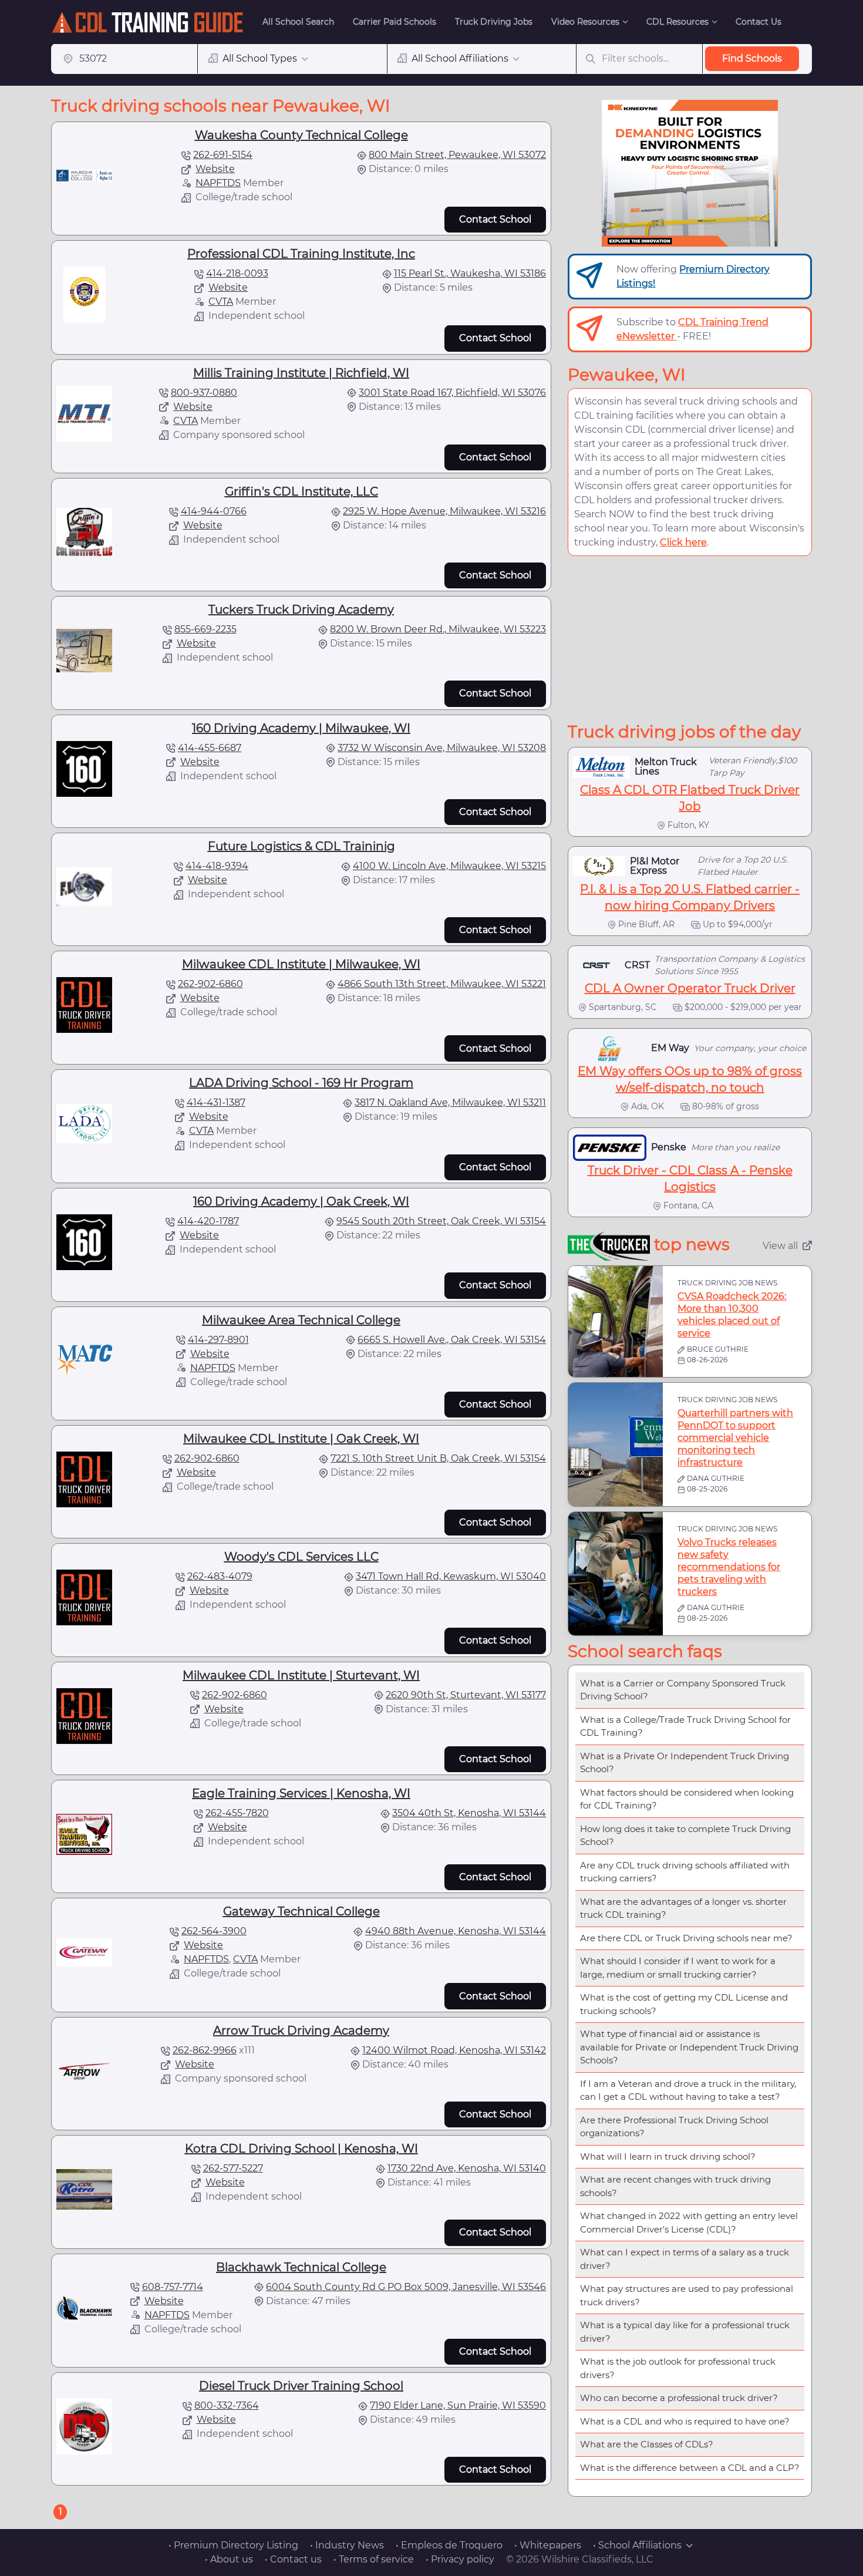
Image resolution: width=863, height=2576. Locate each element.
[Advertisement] (690, 639)
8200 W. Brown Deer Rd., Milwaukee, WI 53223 (438, 629)
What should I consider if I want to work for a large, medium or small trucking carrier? (678, 1968)
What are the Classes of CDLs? (647, 2444)
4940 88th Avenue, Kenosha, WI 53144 (456, 1931)
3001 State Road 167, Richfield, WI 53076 (452, 393)
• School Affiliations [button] (637, 2545)
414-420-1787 (208, 1221)
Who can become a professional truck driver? (679, 2398)
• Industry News (347, 2545)
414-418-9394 (217, 866)
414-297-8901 (218, 1340)
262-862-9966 (205, 2050)
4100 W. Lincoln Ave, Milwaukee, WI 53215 (449, 866)
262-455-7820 (237, 1813)
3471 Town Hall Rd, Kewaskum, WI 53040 (451, 1576)
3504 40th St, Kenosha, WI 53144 (469, 1813)
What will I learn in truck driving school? (668, 2156)
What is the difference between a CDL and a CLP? (690, 2468)
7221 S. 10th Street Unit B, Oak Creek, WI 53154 (438, 1458)
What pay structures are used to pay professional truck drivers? (687, 2295)
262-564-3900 (214, 1931)
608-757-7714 (173, 2287)
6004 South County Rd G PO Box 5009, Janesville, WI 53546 (406, 2287)
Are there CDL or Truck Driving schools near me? (686, 1938)
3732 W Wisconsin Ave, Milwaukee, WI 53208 (442, 748)
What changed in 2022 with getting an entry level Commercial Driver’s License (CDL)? (689, 2223)
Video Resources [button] (585, 22)
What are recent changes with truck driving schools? (675, 2186)
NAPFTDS (218, 183)
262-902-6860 (210, 984)
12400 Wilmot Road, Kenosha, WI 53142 (454, 2050)
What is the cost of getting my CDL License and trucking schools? (684, 2004)
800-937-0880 (204, 393)
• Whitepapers (548, 2545)
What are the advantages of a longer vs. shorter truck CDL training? (683, 1908)
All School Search (298, 22)
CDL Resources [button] (677, 22)
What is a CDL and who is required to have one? (685, 2421)
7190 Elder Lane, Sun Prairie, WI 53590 (458, 2405)
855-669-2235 (205, 629)
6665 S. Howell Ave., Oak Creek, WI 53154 (452, 1340)
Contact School (495, 219)
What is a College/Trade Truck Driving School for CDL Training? (685, 1726)
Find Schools (752, 58)
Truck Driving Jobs (494, 22)
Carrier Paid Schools (395, 22)
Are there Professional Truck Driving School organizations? (674, 2127)
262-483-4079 (220, 1576)
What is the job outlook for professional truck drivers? (678, 2368)
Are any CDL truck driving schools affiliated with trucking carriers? (685, 1872)
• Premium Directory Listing (233, 2545)
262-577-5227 (233, 2168)
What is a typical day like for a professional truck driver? (685, 2332)
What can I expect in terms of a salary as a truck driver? (685, 2259)
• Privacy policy (460, 2559)
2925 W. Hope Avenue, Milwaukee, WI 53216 (444, 511)
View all (780, 1246)
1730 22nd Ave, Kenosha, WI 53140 (467, 2168)
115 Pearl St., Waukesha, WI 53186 (470, 273)
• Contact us (293, 2559)
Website (215, 169)
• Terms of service (374, 2559)
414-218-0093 (237, 273)
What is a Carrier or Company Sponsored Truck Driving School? (683, 1690)
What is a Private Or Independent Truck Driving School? (685, 1763)
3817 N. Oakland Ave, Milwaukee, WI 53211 (450, 1102)
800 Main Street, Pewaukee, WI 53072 (457, 155)
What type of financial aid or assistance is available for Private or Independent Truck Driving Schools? (689, 2047)
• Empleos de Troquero (449, 2545)
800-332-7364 (227, 2405)
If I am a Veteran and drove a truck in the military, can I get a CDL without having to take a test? (688, 2090)
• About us (229, 2559)
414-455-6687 (210, 748)
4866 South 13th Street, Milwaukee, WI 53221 (442, 984)
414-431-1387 (216, 1102)
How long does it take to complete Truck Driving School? (685, 1836)
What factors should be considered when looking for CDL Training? (687, 1799)
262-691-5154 (223, 155)
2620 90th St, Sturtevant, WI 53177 (466, 1695)
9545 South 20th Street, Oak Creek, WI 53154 (441, 1221)
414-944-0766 (214, 511)
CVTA (221, 302)
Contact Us (759, 22)
